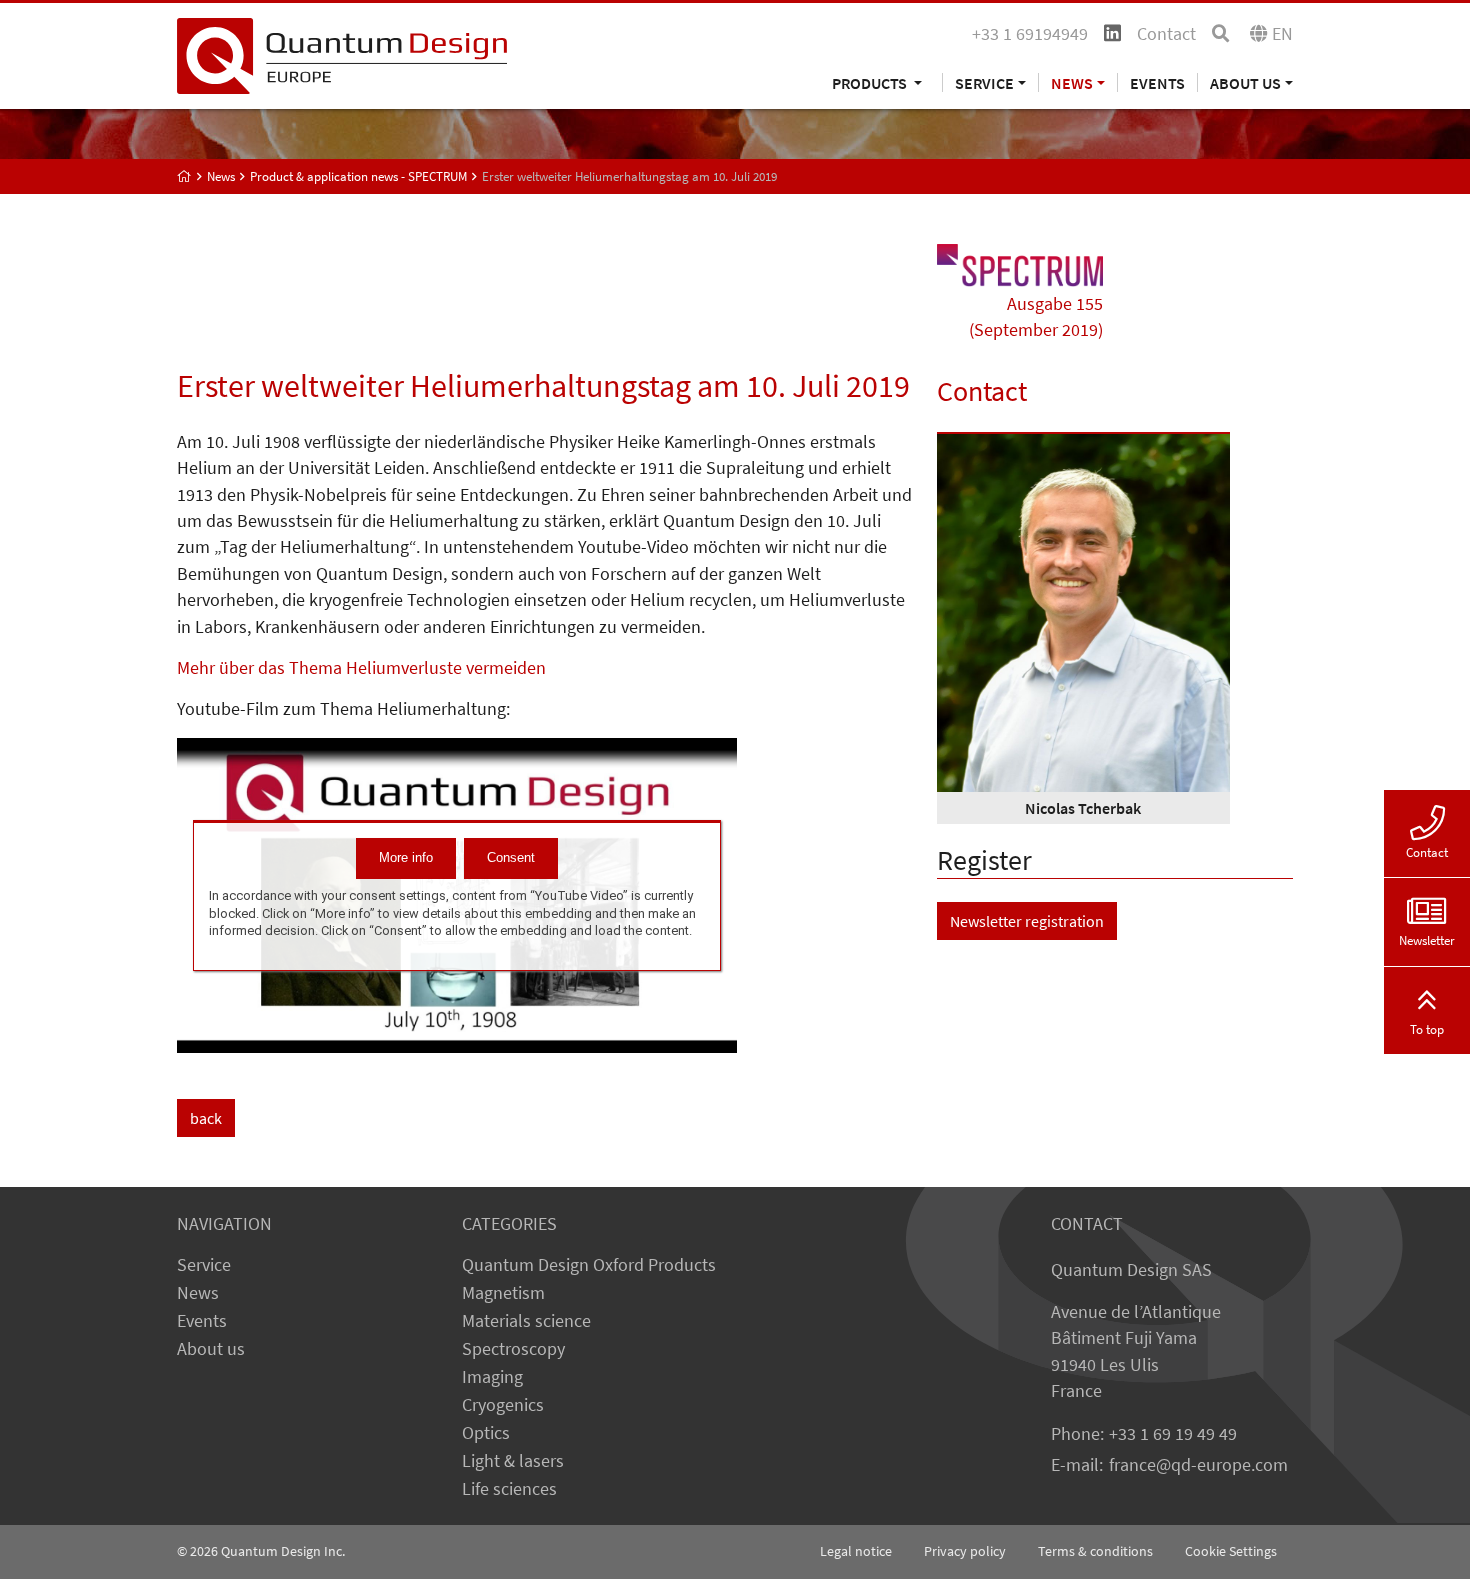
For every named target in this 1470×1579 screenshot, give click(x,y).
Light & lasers (513, 1461)
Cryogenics (503, 1405)
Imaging (492, 1377)
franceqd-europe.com (1198, 1465)
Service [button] (984, 82)
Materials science (526, 1321)
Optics (486, 1433)
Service (204, 1265)
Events (1157, 82)
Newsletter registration (1027, 921)
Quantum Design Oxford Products (589, 1265)
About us (211, 1349)
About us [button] (1245, 82)
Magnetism (503, 1293)
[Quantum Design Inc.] (342, 54)
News (198, 1293)
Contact (1166, 34)
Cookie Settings (1231, 1551)
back (206, 1118)
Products (871, 82)
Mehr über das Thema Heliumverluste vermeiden (361, 668)
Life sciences (509, 1489)
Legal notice (856, 1551)
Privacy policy (965, 1551)
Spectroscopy (513, 1349)
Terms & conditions (1095, 1551)
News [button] (1072, 82)
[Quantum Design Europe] (184, 176)
